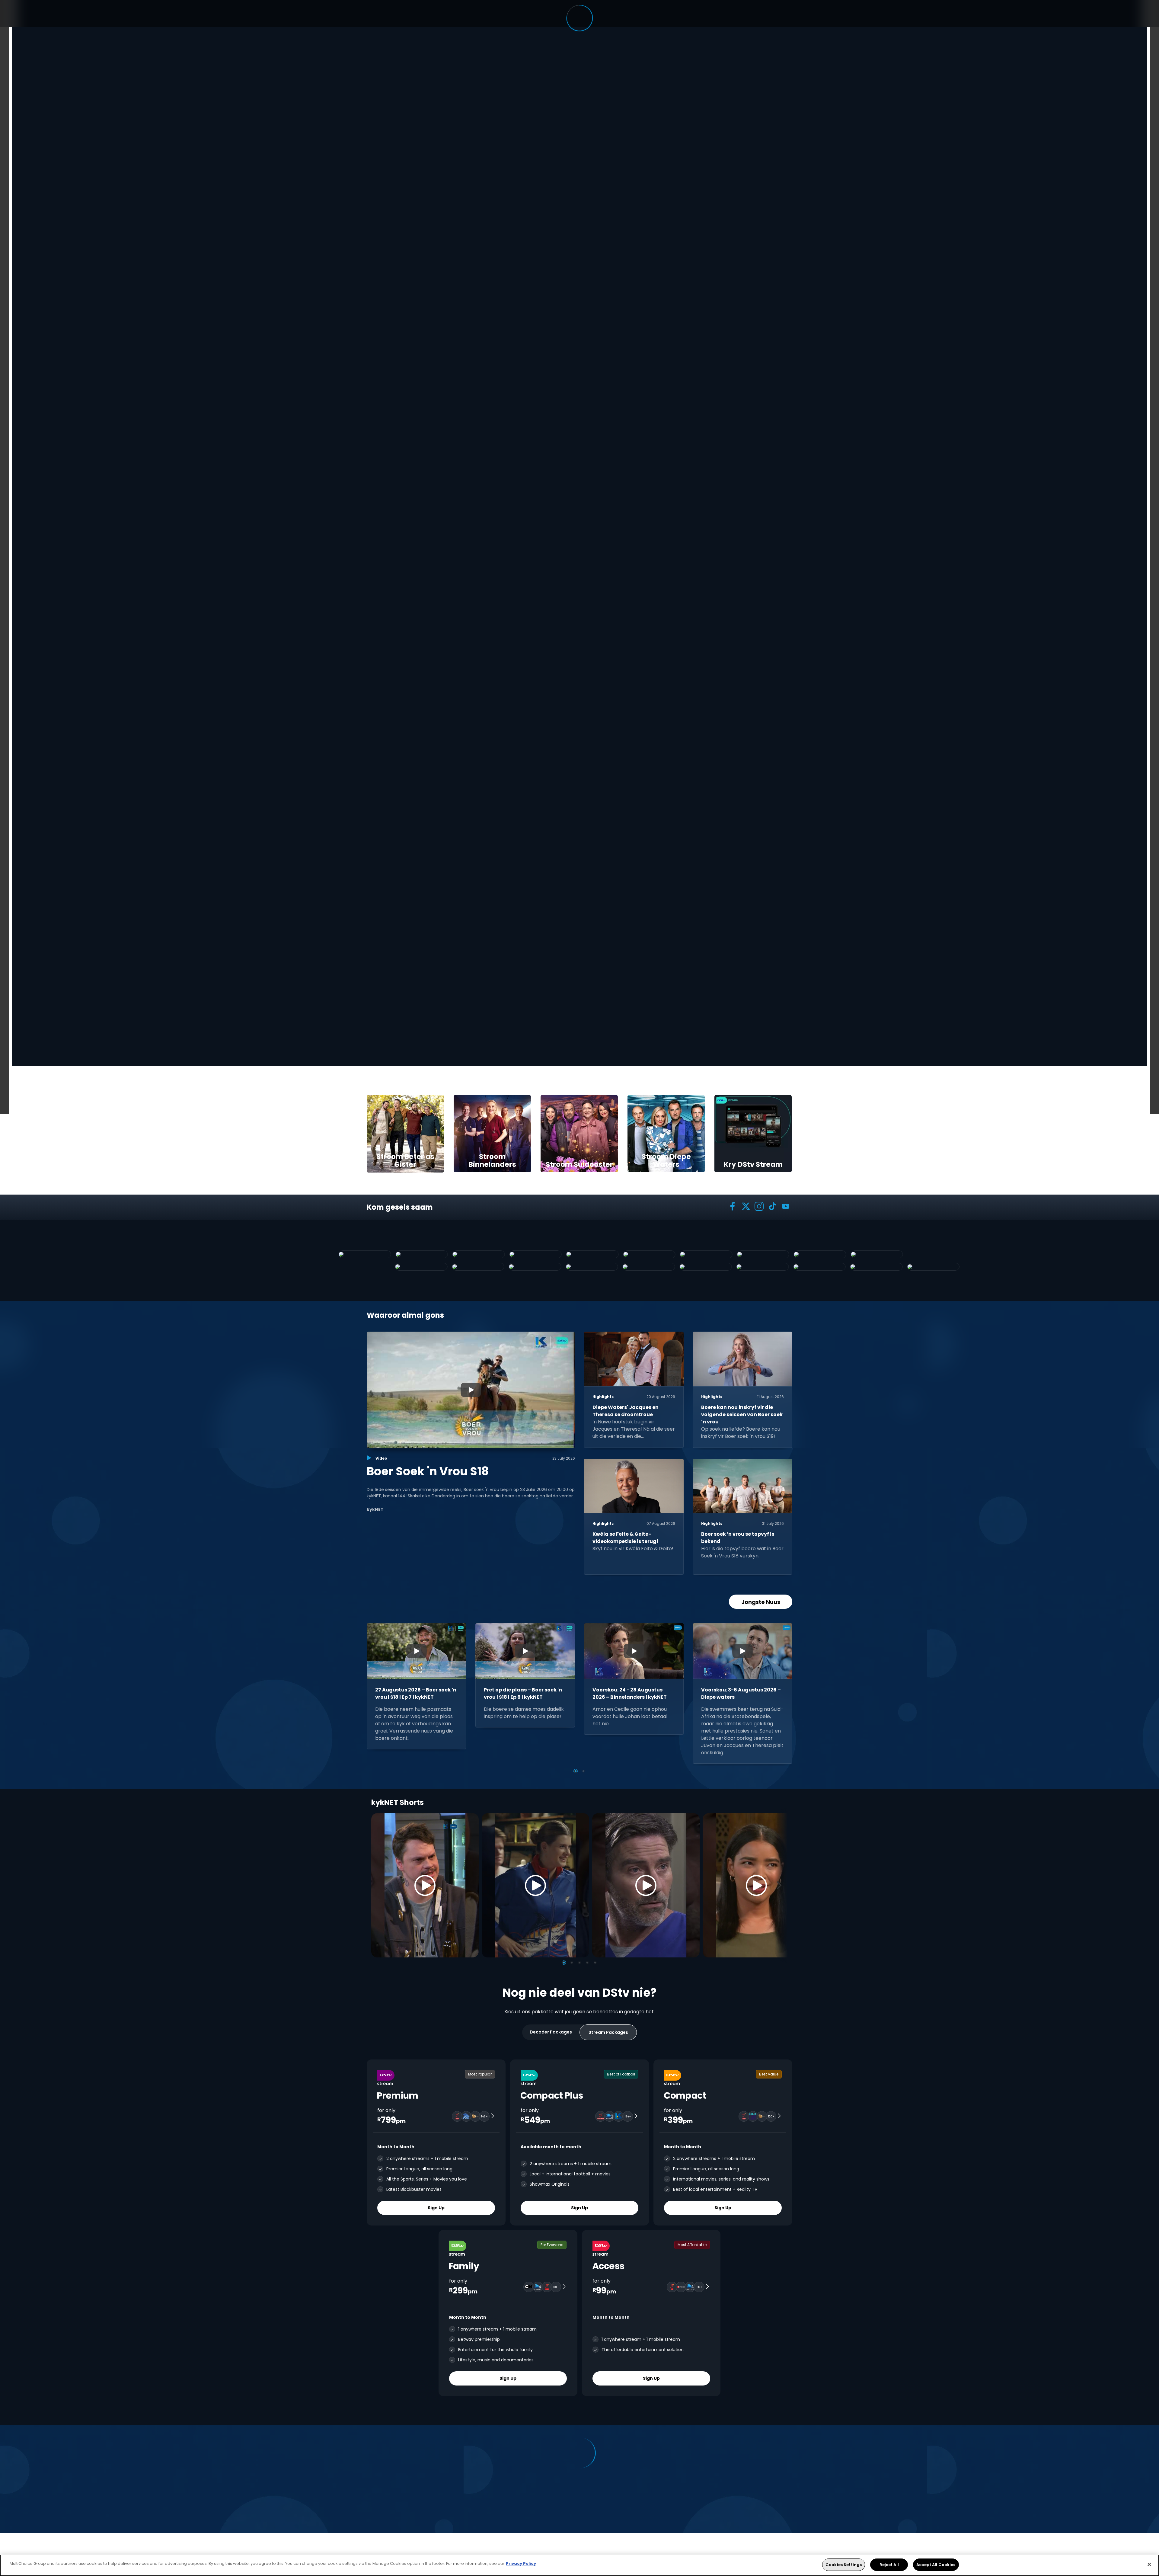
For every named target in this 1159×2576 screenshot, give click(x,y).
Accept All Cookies (936, 2565)
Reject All (889, 2565)
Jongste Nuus (761, 1602)
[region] (579, 2565)
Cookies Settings (844, 2565)
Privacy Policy (521, 2563)
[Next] (781, 1885)
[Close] (1149, 2564)
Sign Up (436, 2208)
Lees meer (398, 598)
